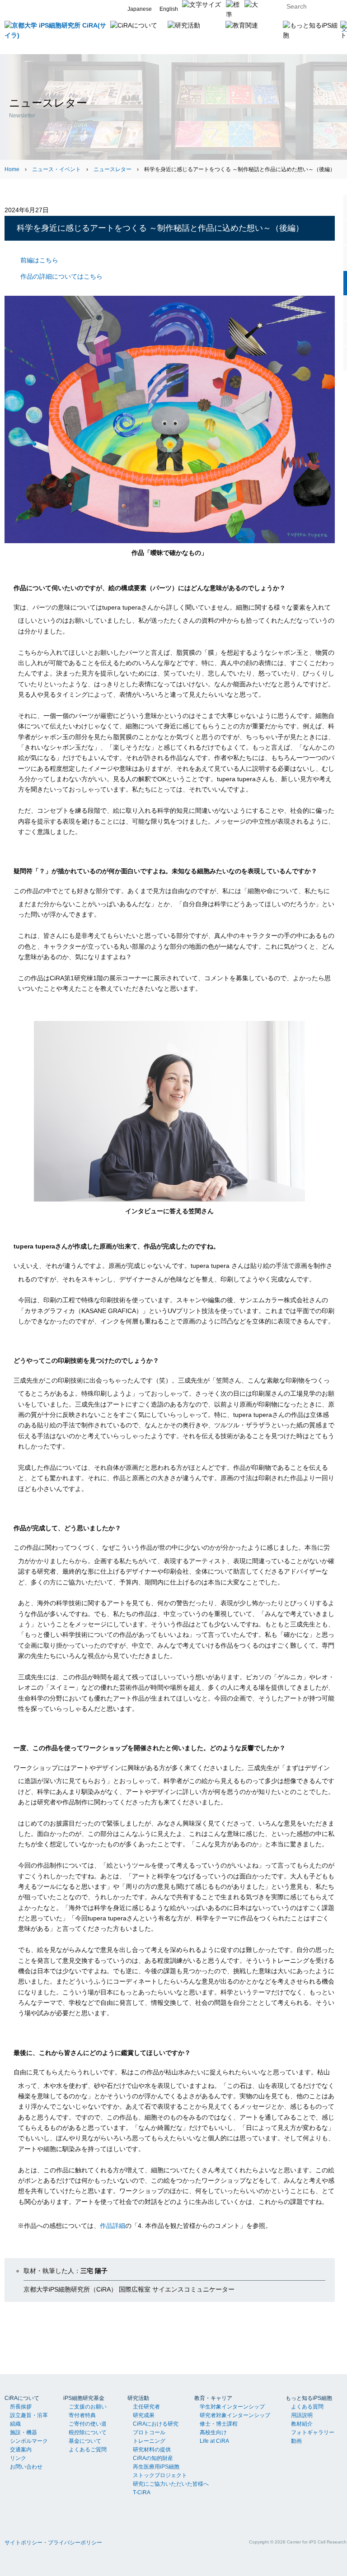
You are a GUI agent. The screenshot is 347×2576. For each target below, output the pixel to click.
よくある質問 (307, 2407)
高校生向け (213, 2432)
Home (12, 169)
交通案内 (21, 2450)
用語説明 (302, 2415)
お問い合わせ (26, 2467)
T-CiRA (142, 2492)
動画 (296, 2441)
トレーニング (149, 2441)
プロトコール (149, 2432)
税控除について (88, 2432)
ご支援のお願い (88, 2407)
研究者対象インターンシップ (235, 2415)
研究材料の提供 (152, 2450)
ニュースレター (113, 169)
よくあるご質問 (88, 2450)
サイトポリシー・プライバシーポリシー (53, 2543)
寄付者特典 (82, 2415)
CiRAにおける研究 (156, 2424)
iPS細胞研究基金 (84, 2398)
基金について (85, 2441)
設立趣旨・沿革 (29, 2415)
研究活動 (138, 2398)
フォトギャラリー (313, 2432)
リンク (18, 2458)
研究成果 (144, 2415)
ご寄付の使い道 (88, 2424)
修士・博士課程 (219, 2424)
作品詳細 (113, 2226)
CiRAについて (22, 2398)
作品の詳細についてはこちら (61, 276)
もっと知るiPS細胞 (309, 2398)
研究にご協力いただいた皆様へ (171, 2484)
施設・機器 (23, 2432)
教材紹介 (302, 2424)
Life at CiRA (214, 2441)
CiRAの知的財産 (153, 2458)
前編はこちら (39, 260)
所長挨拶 (21, 2407)
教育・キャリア (213, 2398)
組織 (15, 2424)
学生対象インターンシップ (232, 2407)
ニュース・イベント (56, 169)
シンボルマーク (29, 2441)
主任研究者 (146, 2407)
